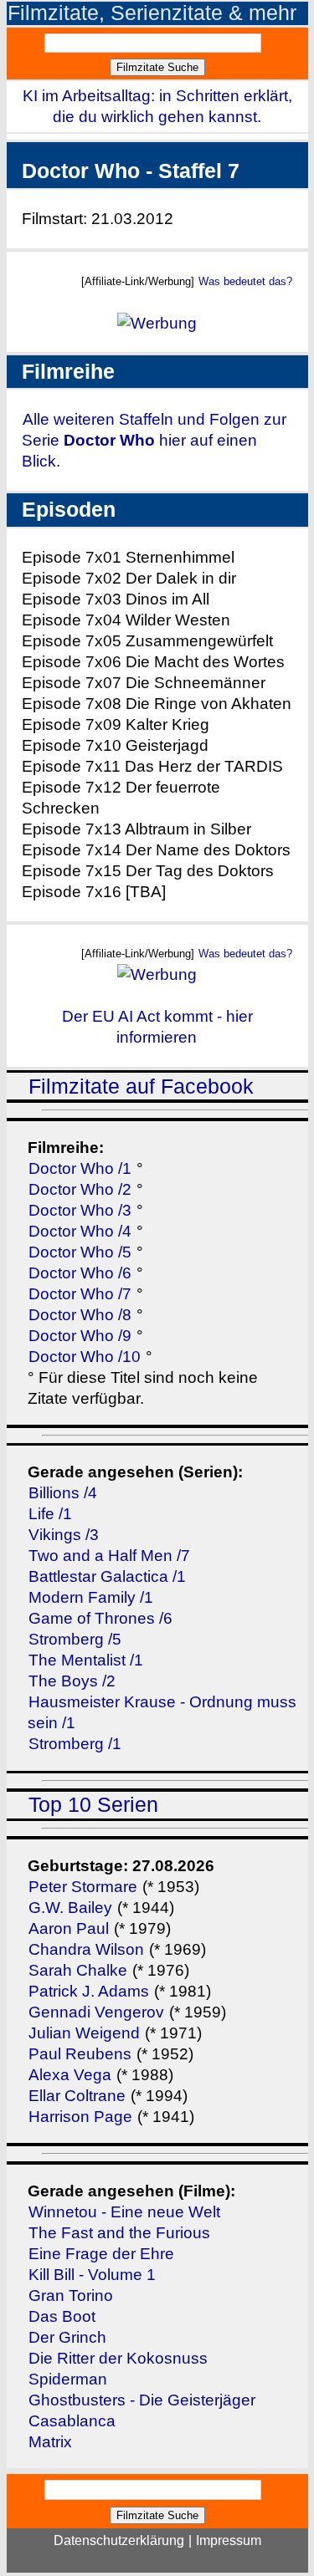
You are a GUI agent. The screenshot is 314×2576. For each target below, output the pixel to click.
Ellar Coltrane (77, 2096)
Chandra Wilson (86, 1949)
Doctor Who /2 (80, 1189)
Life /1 (50, 1514)
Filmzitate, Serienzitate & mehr (152, 13)
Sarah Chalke (78, 1970)
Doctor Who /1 (80, 1168)
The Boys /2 (72, 1681)
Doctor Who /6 (80, 1273)
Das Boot (62, 2316)
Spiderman (68, 2379)
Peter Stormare (83, 1887)
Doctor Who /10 (85, 1357)
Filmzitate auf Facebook (141, 1087)
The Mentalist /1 (86, 1660)
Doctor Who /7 (80, 1294)
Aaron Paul (69, 1928)
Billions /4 (63, 1493)
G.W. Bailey (70, 1908)
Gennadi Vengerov (96, 2012)
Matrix (50, 2442)
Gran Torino (71, 2295)
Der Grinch (67, 2337)
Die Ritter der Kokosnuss (118, 2358)
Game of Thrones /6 (100, 1618)
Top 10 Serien (93, 1805)
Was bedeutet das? (245, 281)
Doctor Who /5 (80, 1252)
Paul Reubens (80, 2054)
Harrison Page (80, 2117)
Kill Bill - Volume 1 (92, 2275)
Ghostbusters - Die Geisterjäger (142, 2400)
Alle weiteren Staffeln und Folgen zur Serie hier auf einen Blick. (154, 440)
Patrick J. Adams (91, 1991)
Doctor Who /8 (80, 1315)
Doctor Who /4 (80, 1231)
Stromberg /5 (75, 1639)
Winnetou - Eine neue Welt (124, 2212)
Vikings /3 (64, 1535)
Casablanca (72, 2421)
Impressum (229, 2540)
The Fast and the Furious (119, 2233)
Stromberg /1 (75, 1744)
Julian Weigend (84, 2033)
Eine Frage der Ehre (101, 2254)
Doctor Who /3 (80, 1210)
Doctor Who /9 (80, 1336)
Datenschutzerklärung (119, 2540)
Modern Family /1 (91, 1597)
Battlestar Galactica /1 (107, 1576)
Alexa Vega (70, 2075)
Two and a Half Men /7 (109, 1556)
